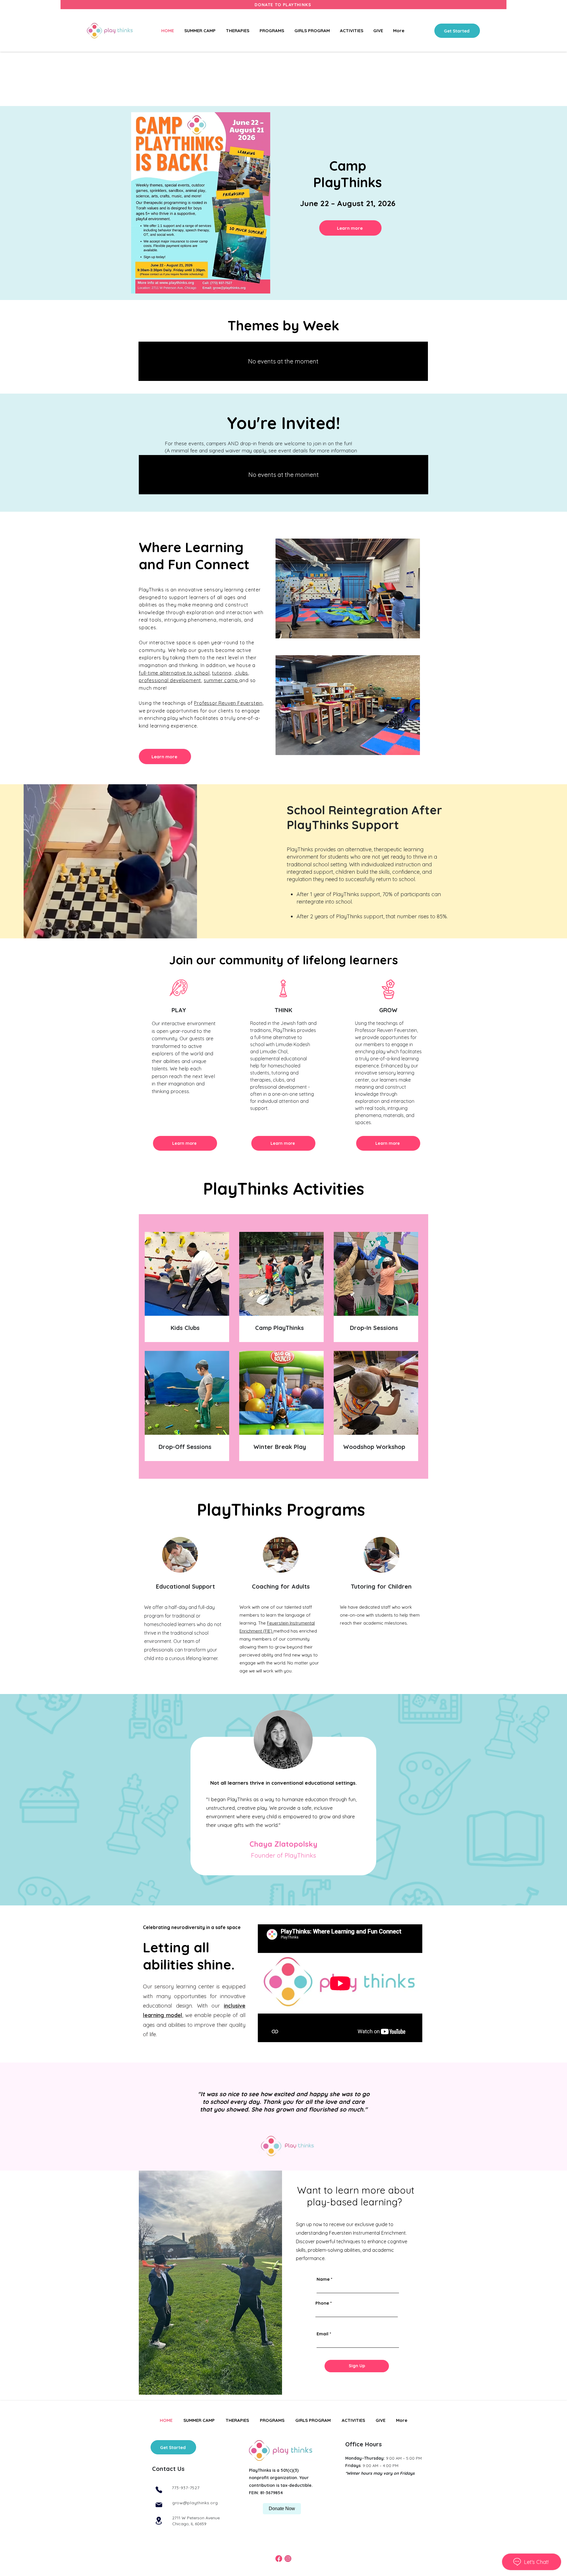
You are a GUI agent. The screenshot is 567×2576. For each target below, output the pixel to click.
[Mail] (159, 2505)
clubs (241, 673)
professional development (170, 680)
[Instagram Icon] (288, 2559)
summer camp (222, 680)
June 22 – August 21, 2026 (348, 203)
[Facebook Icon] (279, 2559)
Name (323, 2279)
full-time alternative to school (174, 673)
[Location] (159, 2521)
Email (322, 2334)
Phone (322, 2303)
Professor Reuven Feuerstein (228, 703)
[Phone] (159, 2490)
